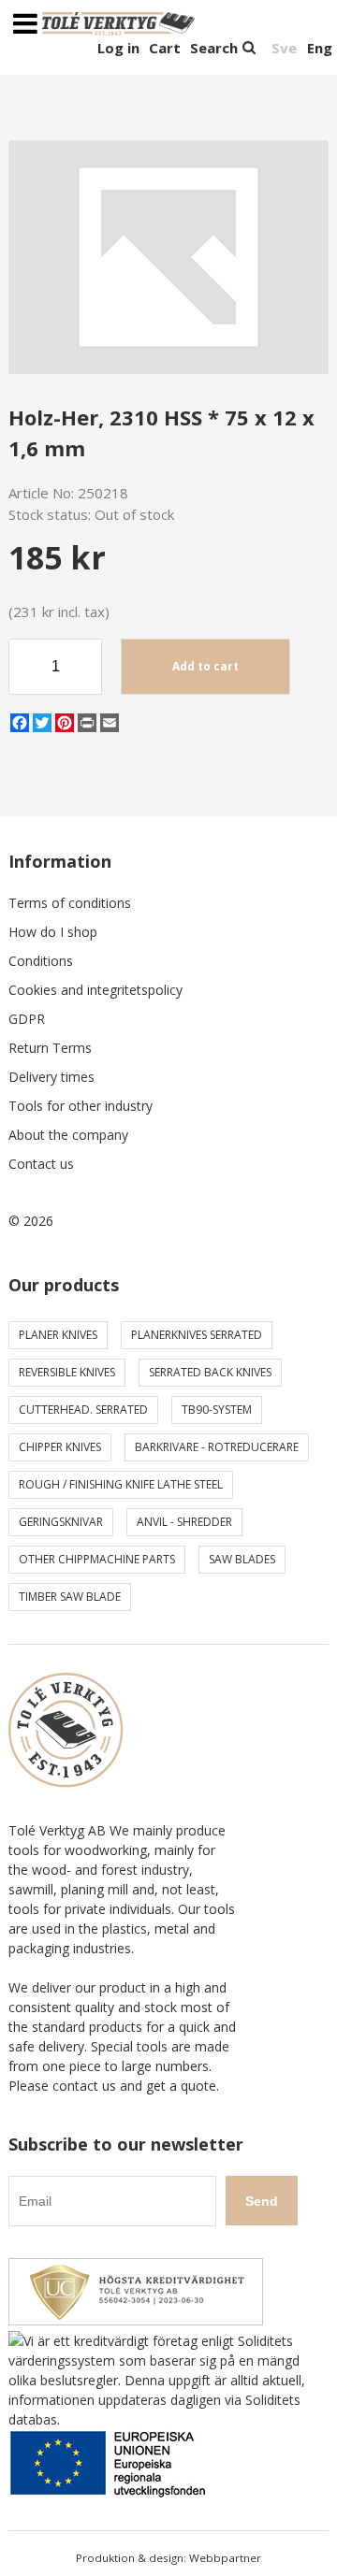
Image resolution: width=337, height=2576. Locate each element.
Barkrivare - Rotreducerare (217, 1447)
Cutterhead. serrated (83, 1410)
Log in (118, 48)
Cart (165, 48)
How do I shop (53, 932)
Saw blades (242, 1559)
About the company (68, 1135)
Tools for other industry (81, 1106)
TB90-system (217, 1410)
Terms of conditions (70, 903)
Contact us (41, 1164)
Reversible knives (67, 1372)
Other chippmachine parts (97, 1559)
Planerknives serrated (197, 1335)
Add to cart (205, 666)
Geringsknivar (61, 1522)
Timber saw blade (70, 1597)
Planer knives (58, 1335)
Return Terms (50, 1048)
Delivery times (51, 1077)
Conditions (41, 961)
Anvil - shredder (184, 1522)
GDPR (27, 1019)
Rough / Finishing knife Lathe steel (121, 1484)
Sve (284, 48)
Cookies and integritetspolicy (95, 990)
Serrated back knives (210, 1372)
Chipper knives (60, 1447)
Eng (320, 48)
